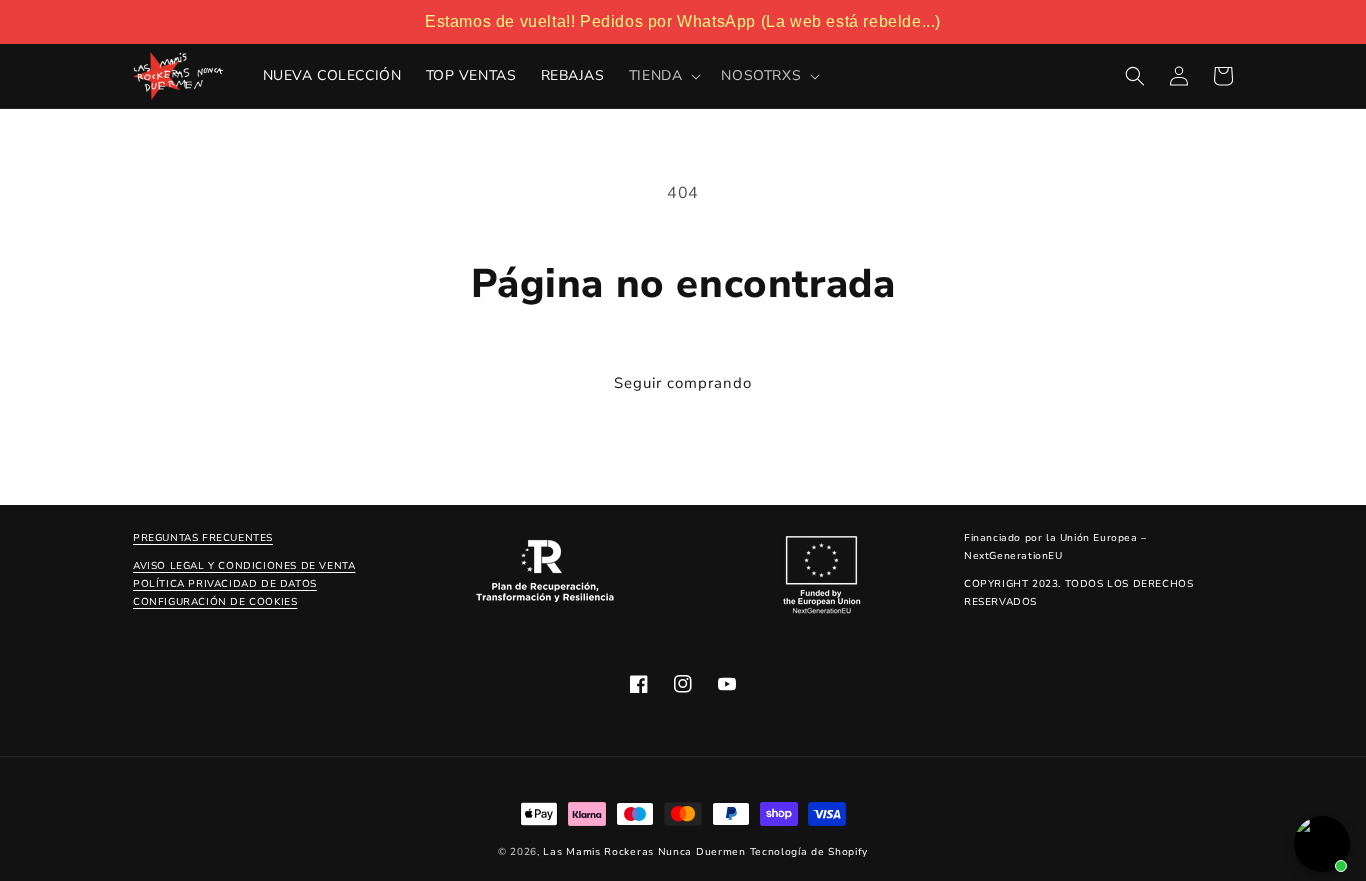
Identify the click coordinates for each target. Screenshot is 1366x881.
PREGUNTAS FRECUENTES (203, 538)
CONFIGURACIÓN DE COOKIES (215, 602)
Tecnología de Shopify (809, 852)
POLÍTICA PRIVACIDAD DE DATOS (225, 584)
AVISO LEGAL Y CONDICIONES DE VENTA (244, 566)
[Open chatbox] (1322, 844)
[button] (663, 76)
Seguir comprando (683, 383)
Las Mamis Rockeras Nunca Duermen (644, 852)
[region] (683, 22)
